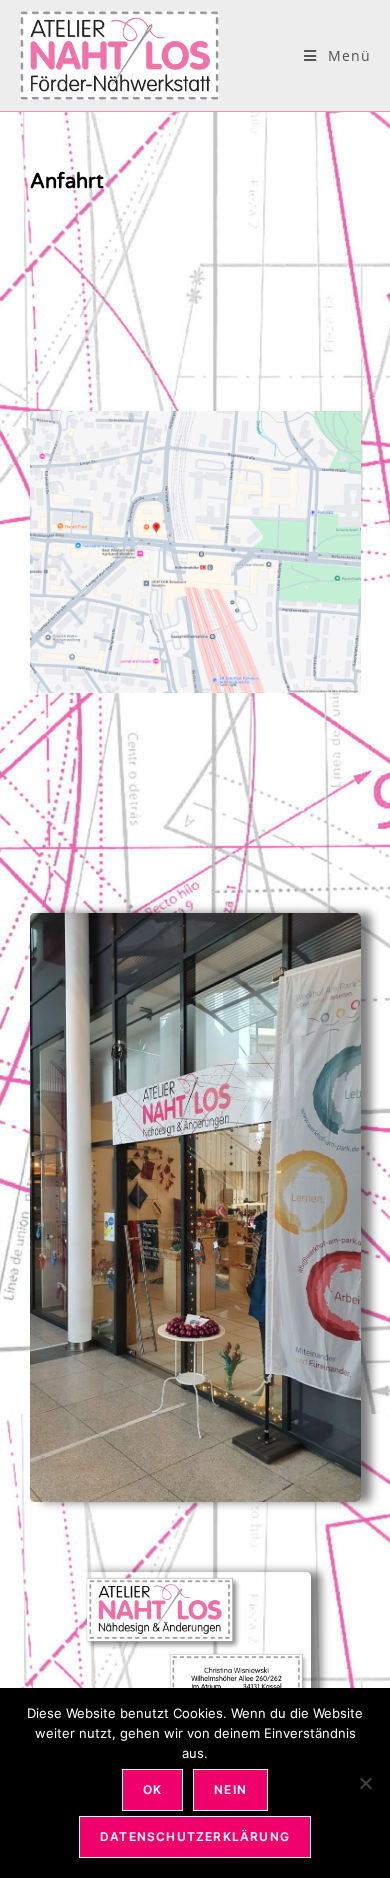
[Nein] (365, 1783)
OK (152, 1789)
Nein (230, 1789)
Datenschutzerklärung (195, 1836)
